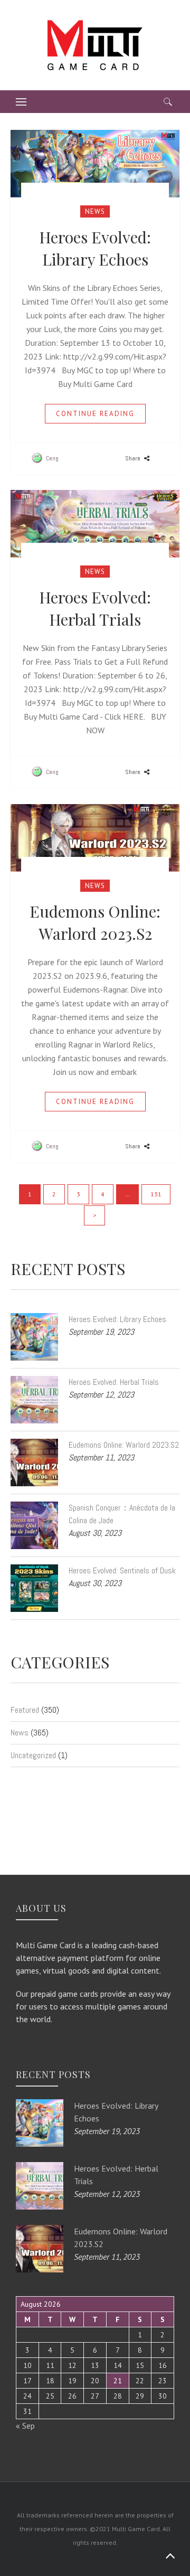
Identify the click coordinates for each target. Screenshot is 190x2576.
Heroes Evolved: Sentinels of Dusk (122, 1570)
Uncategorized (33, 1755)
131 (156, 1194)
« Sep (25, 2426)
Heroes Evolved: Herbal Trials (114, 1382)
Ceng (51, 458)
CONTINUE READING (95, 414)
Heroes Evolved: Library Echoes (117, 1319)
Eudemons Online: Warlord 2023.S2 (124, 1445)
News (95, 211)
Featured (25, 1710)
